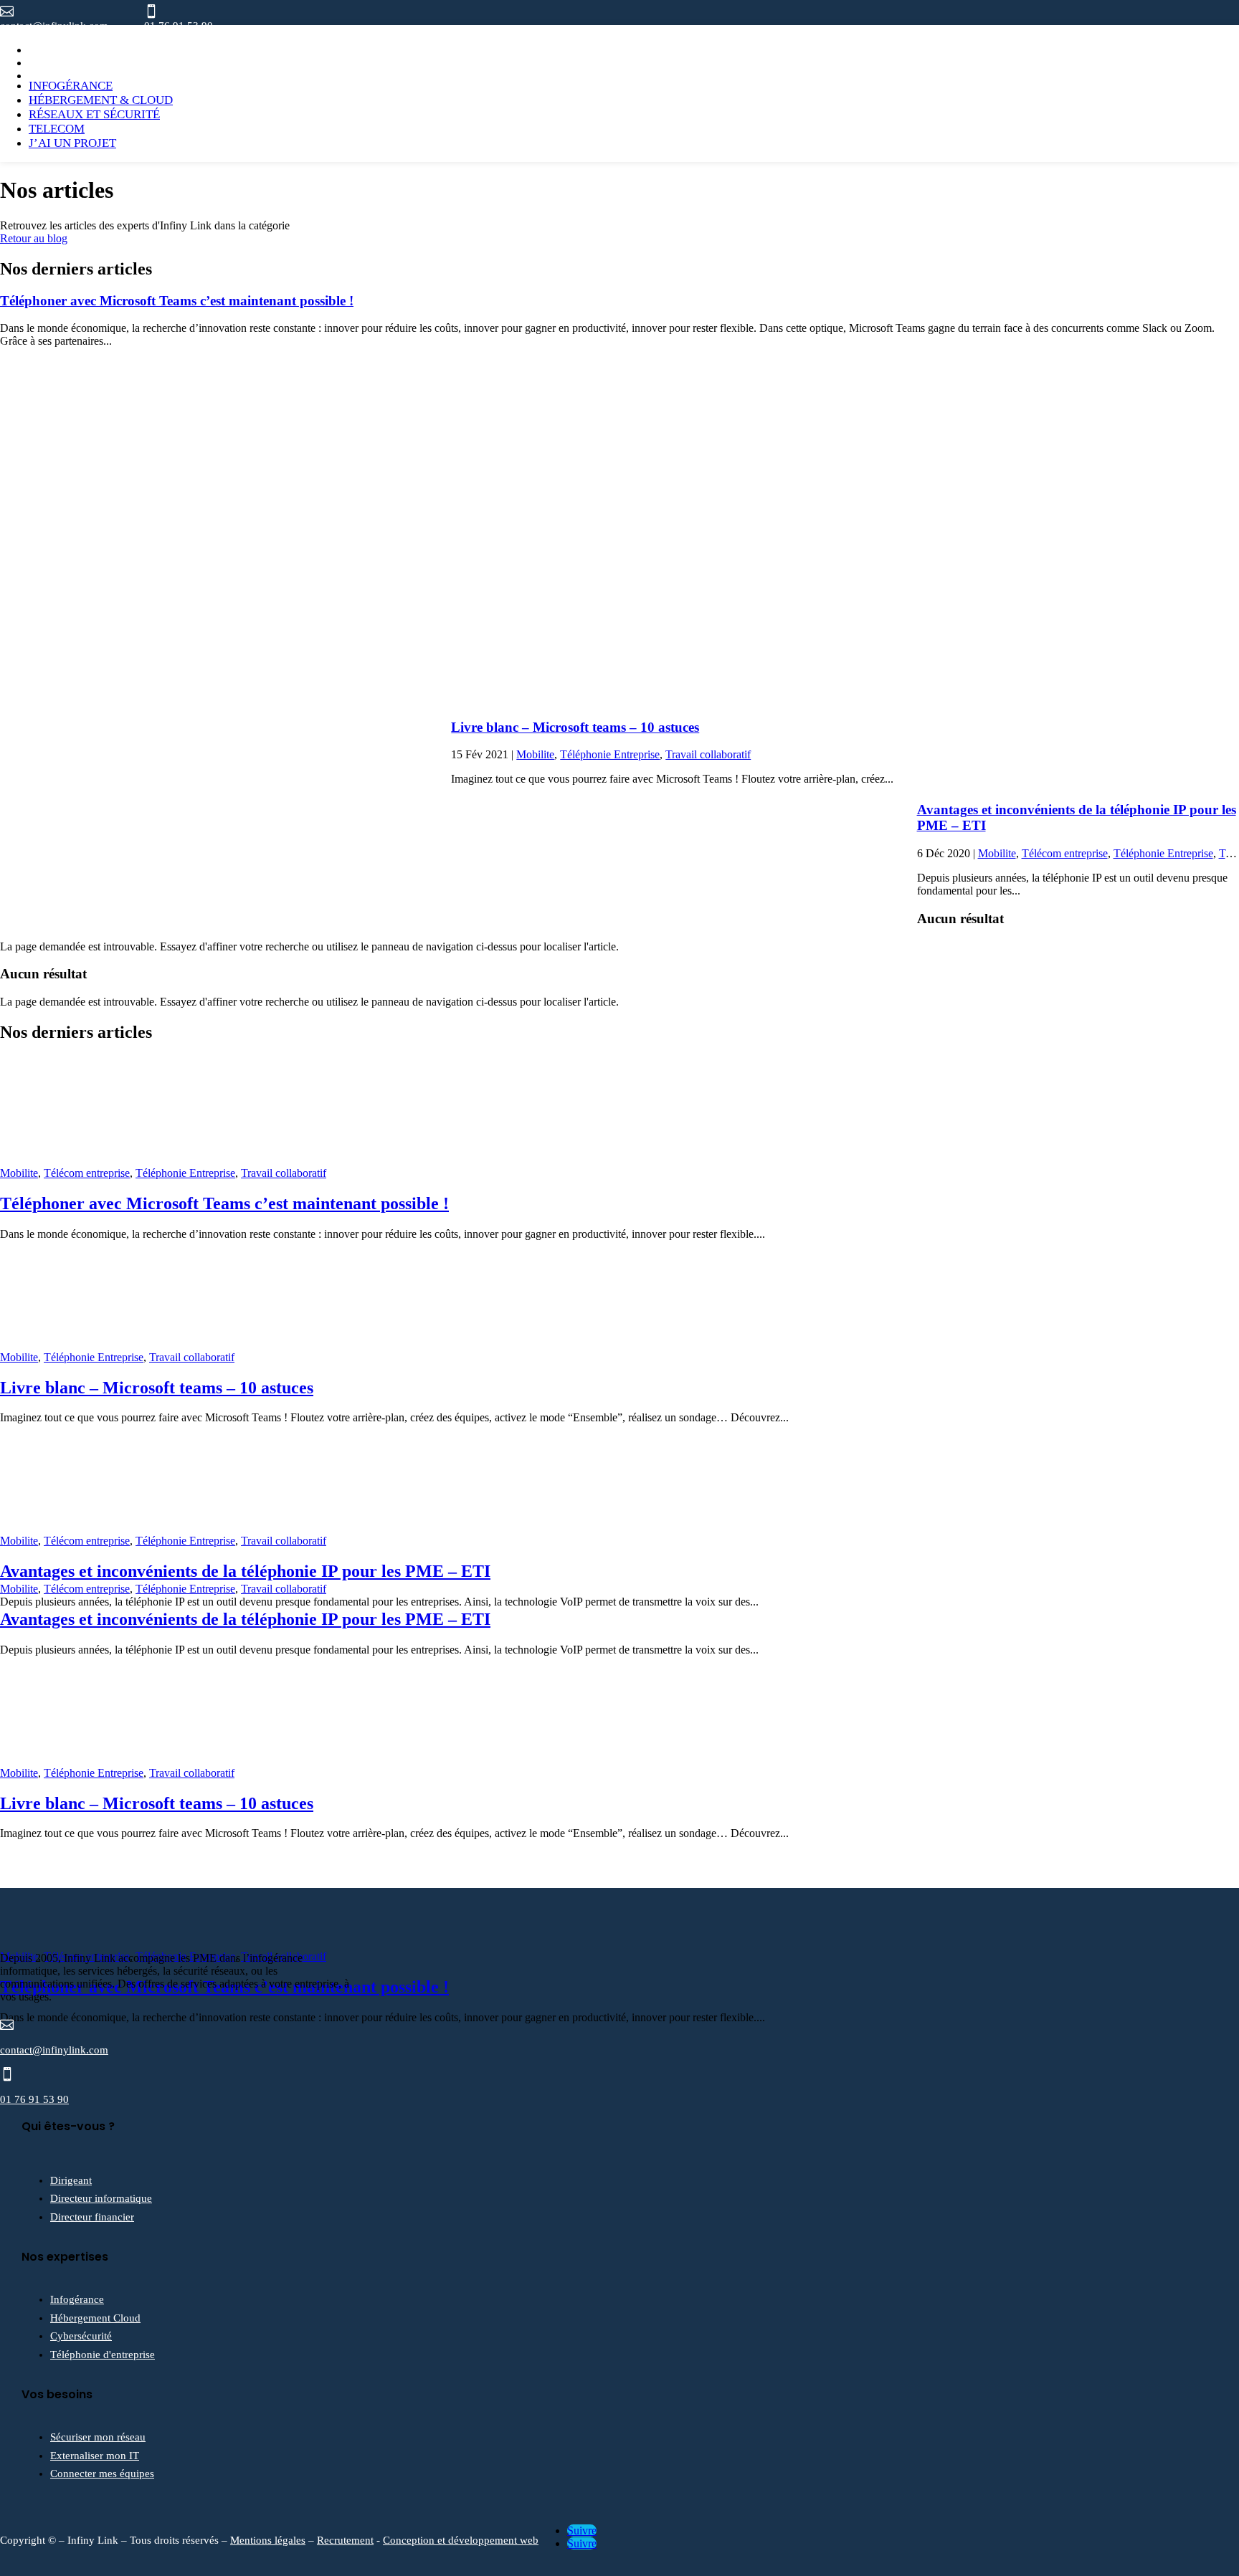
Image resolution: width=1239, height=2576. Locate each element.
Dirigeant (71, 2180)
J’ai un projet (72, 143)
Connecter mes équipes (102, 2474)
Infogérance (71, 86)
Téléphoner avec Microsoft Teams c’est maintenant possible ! (177, 301)
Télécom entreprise (1065, 853)
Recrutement (345, 2540)
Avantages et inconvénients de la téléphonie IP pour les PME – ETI (245, 1571)
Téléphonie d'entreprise (103, 2355)
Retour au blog (34, 238)
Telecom (57, 129)
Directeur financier (92, 2217)
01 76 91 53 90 (34, 2099)
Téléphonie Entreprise (610, 754)
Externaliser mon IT (95, 2456)
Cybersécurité (81, 2336)
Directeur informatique (101, 2198)
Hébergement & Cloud (101, 100)
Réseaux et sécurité (94, 114)
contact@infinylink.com (54, 2050)
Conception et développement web (461, 2540)
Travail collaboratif (708, 754)
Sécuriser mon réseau (98, 2437)
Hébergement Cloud (95, 2318)
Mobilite (535, 754)
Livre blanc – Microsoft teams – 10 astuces (575, 727)
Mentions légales (268, 2540)
